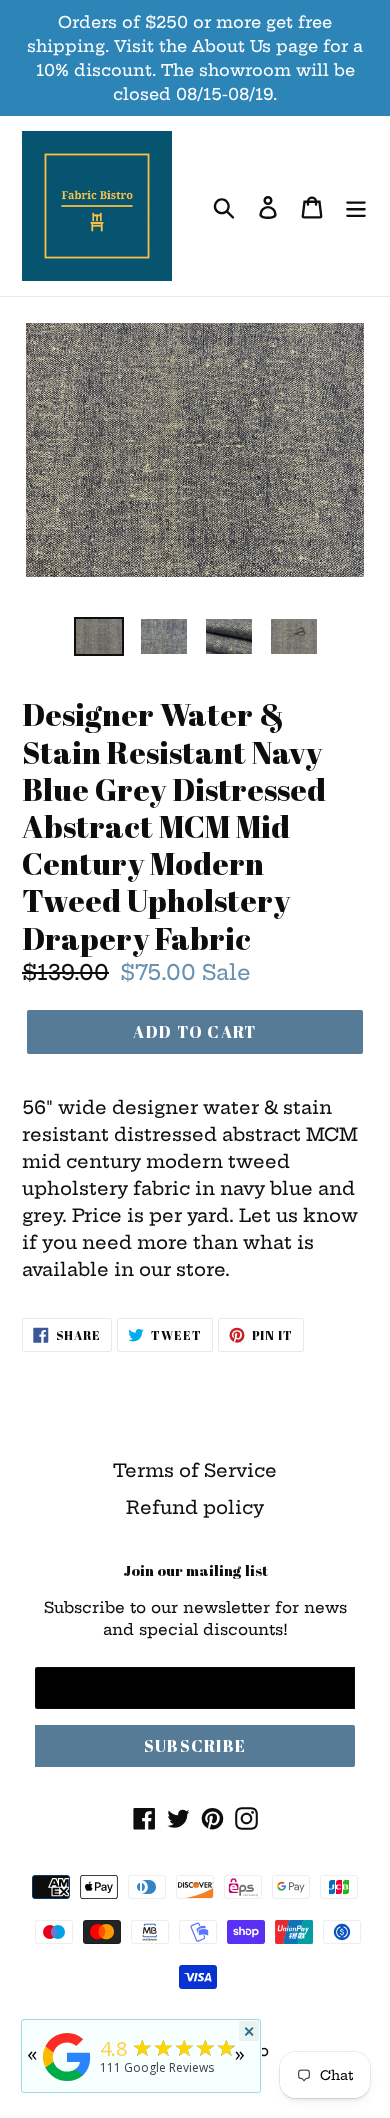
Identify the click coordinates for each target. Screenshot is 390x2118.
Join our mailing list (195, 1570)
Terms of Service (195, 1470)
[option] (99, 639)
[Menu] (356, 206)
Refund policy (195, 1507)
